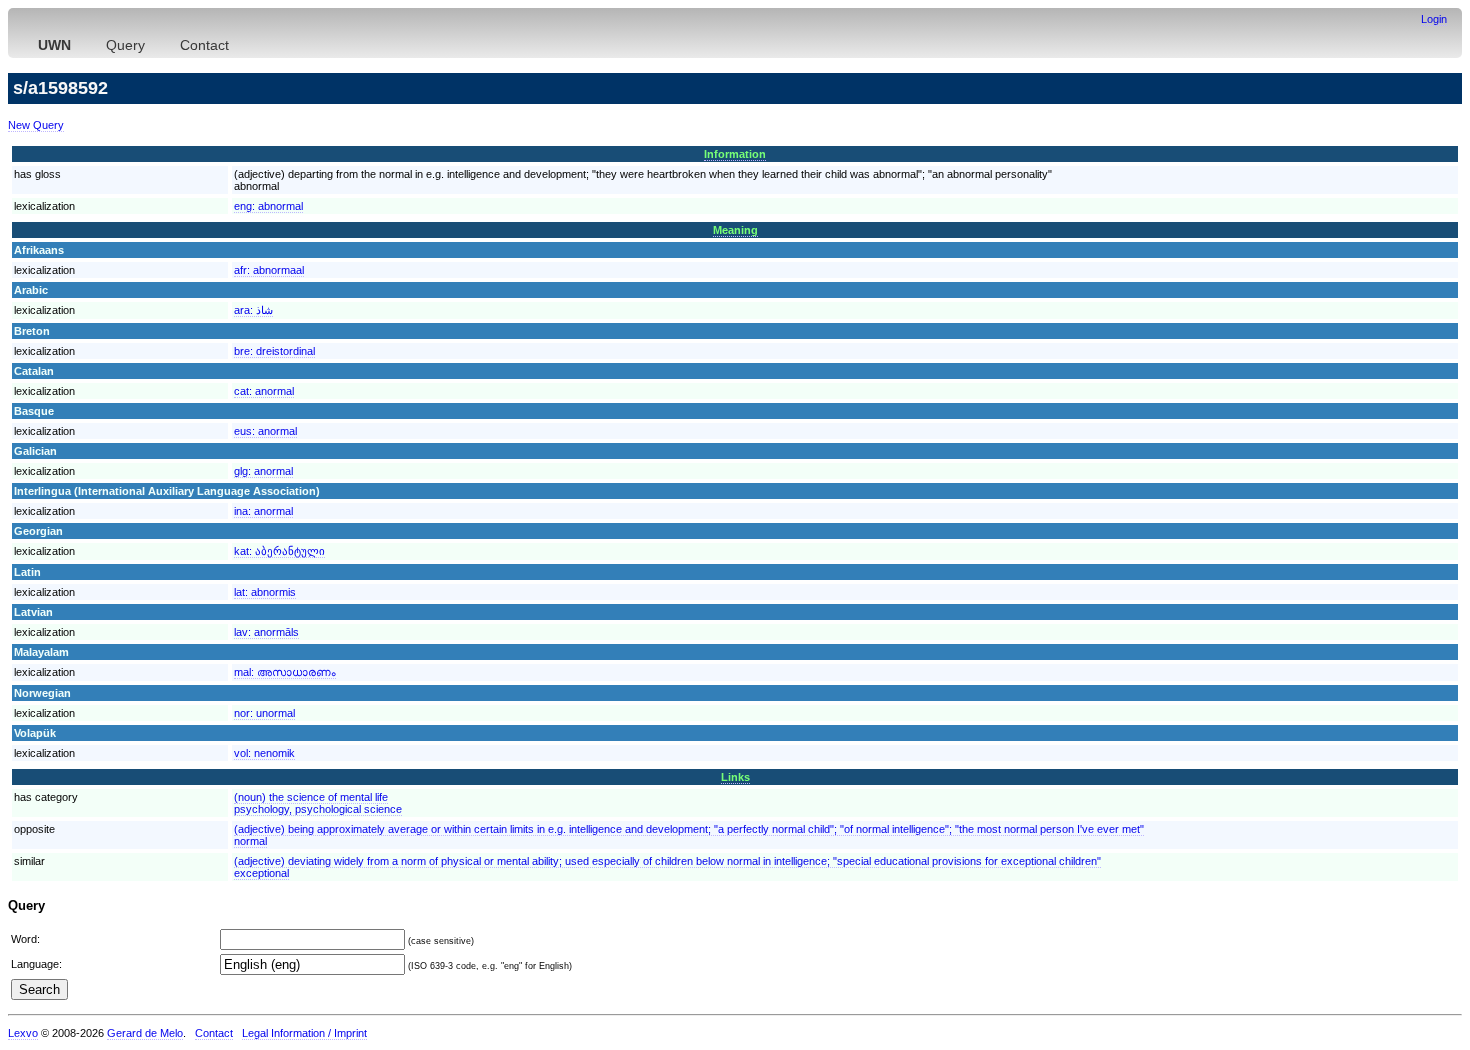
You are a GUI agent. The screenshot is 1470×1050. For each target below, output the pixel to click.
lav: (266, 632)
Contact (204, 45)
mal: (285, 672)
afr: (269, 270)
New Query (36, 125)
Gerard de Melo (145, 1033)
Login (1434, 19)
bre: (274, 351)
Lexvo (23, 1033)
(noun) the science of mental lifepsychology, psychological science (318, 803)
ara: (253, 310)
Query (125, 45)
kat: (279, 551)
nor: (264, 713)
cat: (264, 391)
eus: (265, 431)
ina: (263, 511)
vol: (264, 753)
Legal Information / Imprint (304, 1033)
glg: (263, 471)
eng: (268, 206)
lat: (265, 592)
